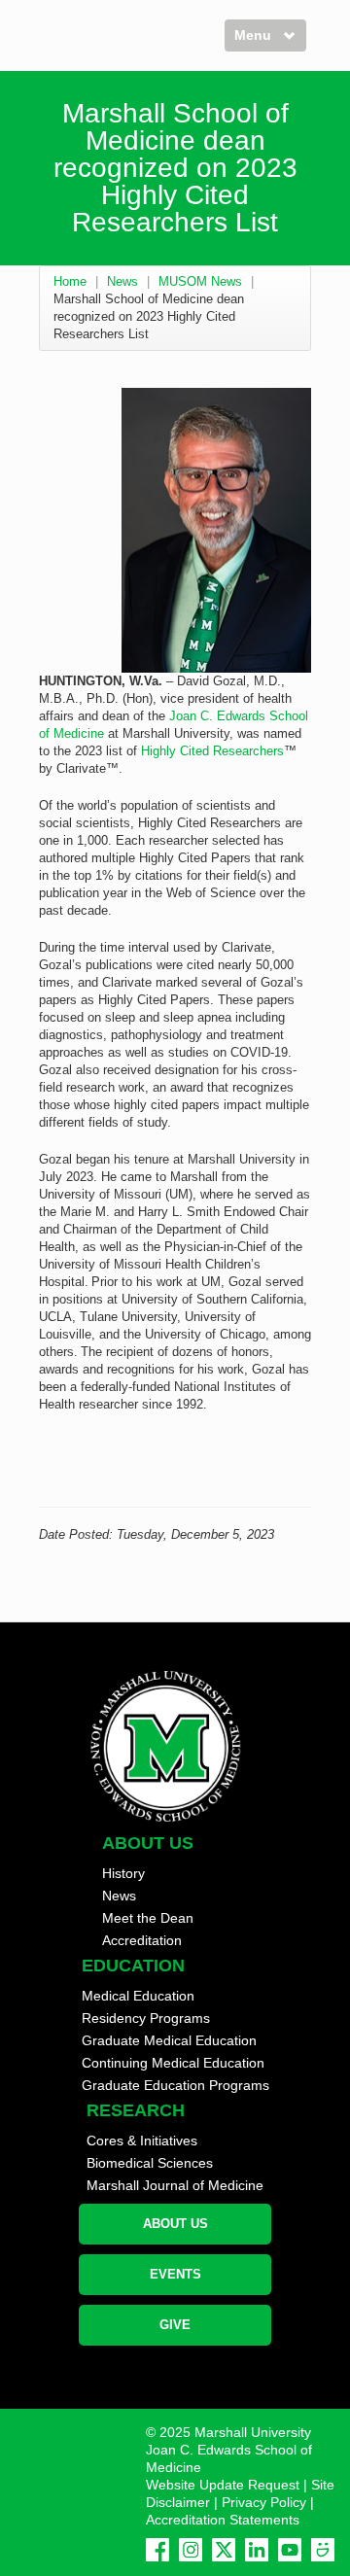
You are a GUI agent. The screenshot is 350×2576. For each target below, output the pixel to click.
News (122, 281)
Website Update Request (223, 2485)
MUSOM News (200, 281)
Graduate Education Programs (175, 2085)
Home (70, 281)
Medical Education (138, 1996)
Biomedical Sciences (150, 2163)
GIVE (175, 2325)
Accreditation (142, 1940)
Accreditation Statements (223, 2520)
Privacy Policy (264, 2502)
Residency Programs (146, 2018)
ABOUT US (175, 2224)
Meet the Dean (148, 1918)
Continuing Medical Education (173, 2063)
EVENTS (175, 2274)
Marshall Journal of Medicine (175, 2185)
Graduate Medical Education (169, 2040)
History (123, 1873)
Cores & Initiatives (142, 2141)
